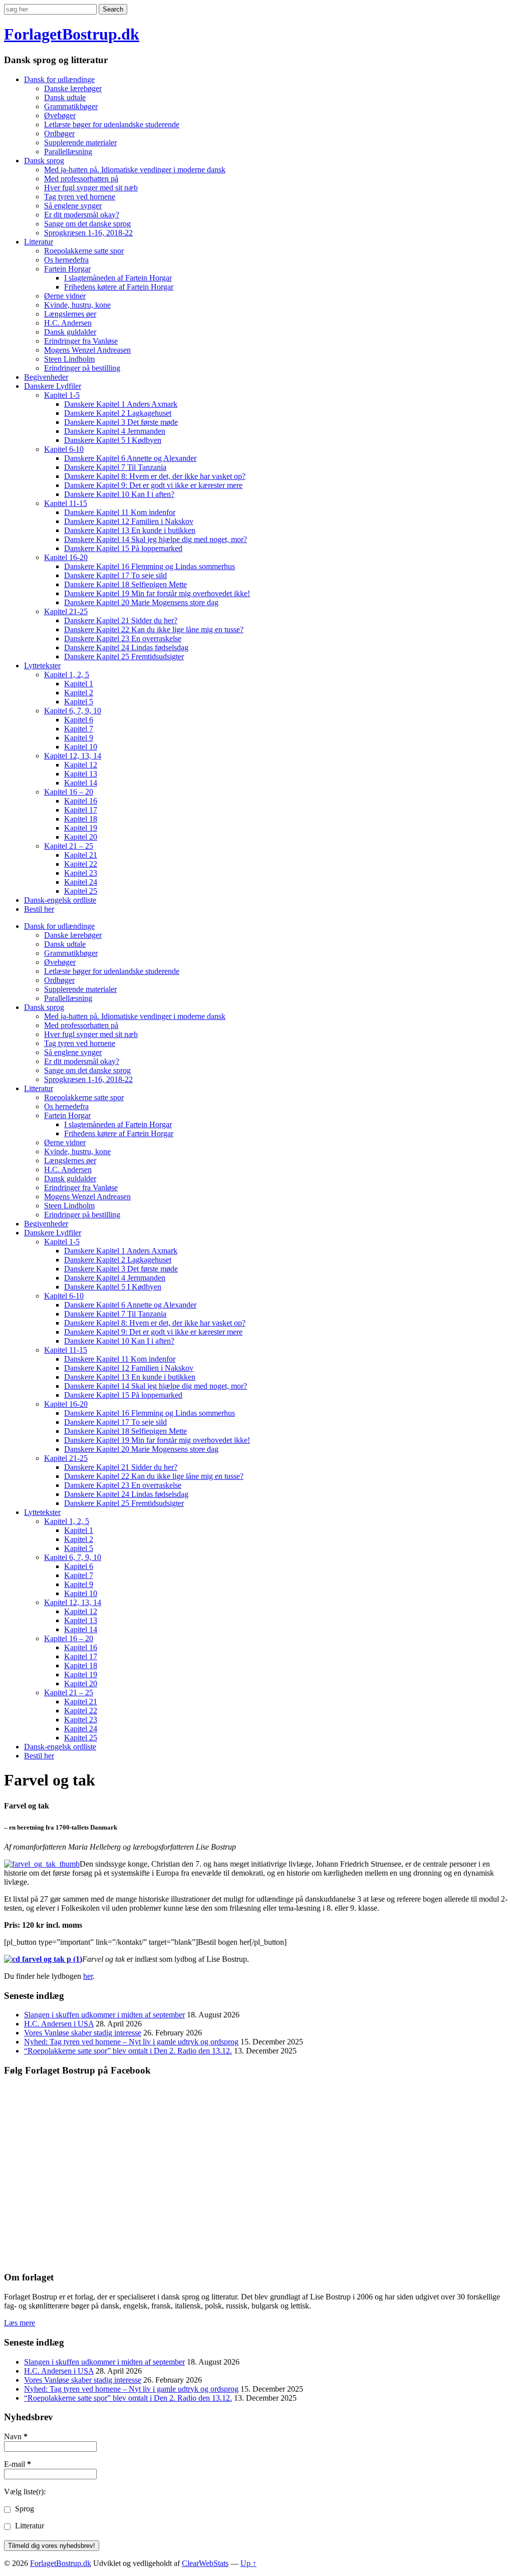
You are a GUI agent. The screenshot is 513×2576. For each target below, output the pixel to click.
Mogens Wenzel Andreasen (87, 350)
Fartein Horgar (67, 269)
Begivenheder (46, 377)
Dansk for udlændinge (59, 79)
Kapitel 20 (81, 837)
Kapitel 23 (81, 873)
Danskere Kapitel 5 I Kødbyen (113, 440)
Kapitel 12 (81, 765)
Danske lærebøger (73, 88)
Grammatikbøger (71, 106)
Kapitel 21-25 (66, 611)
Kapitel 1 (79, 684)
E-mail (18, 2464)
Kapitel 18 (81, 819)
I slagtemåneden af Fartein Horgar (118, 278)
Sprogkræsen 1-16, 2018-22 (88, 233)
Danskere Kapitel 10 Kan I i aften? (119, 494)
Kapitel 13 (81, 774)
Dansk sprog (44, 161)
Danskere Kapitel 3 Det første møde (121, 422)
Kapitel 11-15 (66, 503)
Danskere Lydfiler (53, 386)
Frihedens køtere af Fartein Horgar (119, 287)
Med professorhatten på (81, 179)
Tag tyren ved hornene (80, 197)
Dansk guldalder (70, 332)
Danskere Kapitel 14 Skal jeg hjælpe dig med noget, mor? (156, 539)
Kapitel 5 (79, 702)
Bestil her (39, 909)
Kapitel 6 (79, 720)
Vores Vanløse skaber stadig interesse (83, 2033)
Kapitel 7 (79, 729)
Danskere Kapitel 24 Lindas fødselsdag (126, 648)
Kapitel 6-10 (64, 449)
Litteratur (39, 242)
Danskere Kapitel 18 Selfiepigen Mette (125, 584)
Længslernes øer (70, 314)
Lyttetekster (42, 666)
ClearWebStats (205, 2563)
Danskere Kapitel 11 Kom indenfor (120, 512)
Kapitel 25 (81, 891)
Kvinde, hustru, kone (77, 305)
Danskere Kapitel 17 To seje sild (115, 575)
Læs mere (20, 2323)
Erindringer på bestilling (82, 368)
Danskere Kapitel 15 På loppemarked (123, 548)
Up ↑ (248, 2563)
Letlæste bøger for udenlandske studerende (112, 124)
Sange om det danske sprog (87, 224)
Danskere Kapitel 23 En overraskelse (123, 638)
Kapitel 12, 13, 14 (73, 756)
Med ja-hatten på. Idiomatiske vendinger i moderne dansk (135, 170)
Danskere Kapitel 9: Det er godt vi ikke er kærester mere (153, 485)
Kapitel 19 (81, 828)
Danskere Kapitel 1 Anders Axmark (121, 404)
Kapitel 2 (79, 693)
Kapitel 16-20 (66, 557)
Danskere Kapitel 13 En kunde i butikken (130, 530)
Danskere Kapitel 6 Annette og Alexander (130, 458)
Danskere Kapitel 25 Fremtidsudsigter (124, 657)
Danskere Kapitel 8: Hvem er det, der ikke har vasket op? (155, 476)
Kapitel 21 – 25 (69, 846)
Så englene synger (73, 206)
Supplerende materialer (80, 143)
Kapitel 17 (81, 810)
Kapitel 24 (81, 882)
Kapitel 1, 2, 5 (67, 675)
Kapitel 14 (81, 783)
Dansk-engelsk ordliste (60, 900)
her (88, 1976)
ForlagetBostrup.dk (72, 34)
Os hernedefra (66, 260)
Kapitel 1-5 (62, 395)
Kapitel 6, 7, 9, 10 (73, 711)
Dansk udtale (65, 97)
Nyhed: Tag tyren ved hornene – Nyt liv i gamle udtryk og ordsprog (131, 2042)
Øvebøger (60, 115)
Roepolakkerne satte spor (84, 251)
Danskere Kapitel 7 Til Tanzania (115, 467)
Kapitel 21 (81, 855)
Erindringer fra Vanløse (81, 341)
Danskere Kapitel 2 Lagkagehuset (118, 413)
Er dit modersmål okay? (82, 215)
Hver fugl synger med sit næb (91, 188)
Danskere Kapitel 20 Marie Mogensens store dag (141, 602)
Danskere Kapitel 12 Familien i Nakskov (129, 521)
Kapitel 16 (81, 801)
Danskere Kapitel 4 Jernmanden (115, 431)
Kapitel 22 (81, 864)
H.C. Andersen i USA (59, 2024)
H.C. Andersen (68, 323)
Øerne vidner (65, 296)
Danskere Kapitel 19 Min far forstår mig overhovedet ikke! (157, 593)
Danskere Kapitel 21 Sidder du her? (121, 620)
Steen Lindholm (69, 359)
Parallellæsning (68, 152)
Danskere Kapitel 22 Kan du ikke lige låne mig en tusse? (154, 629)
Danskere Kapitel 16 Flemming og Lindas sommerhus (150, 566)
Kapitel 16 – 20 (69, 792)
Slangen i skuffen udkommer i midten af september (104, 2015)
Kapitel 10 (81, 747)
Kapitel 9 (79, 738)
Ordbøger (59, 134)
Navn (16, 2436)
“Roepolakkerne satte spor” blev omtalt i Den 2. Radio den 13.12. (128, 2051)
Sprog (24, 2509)
